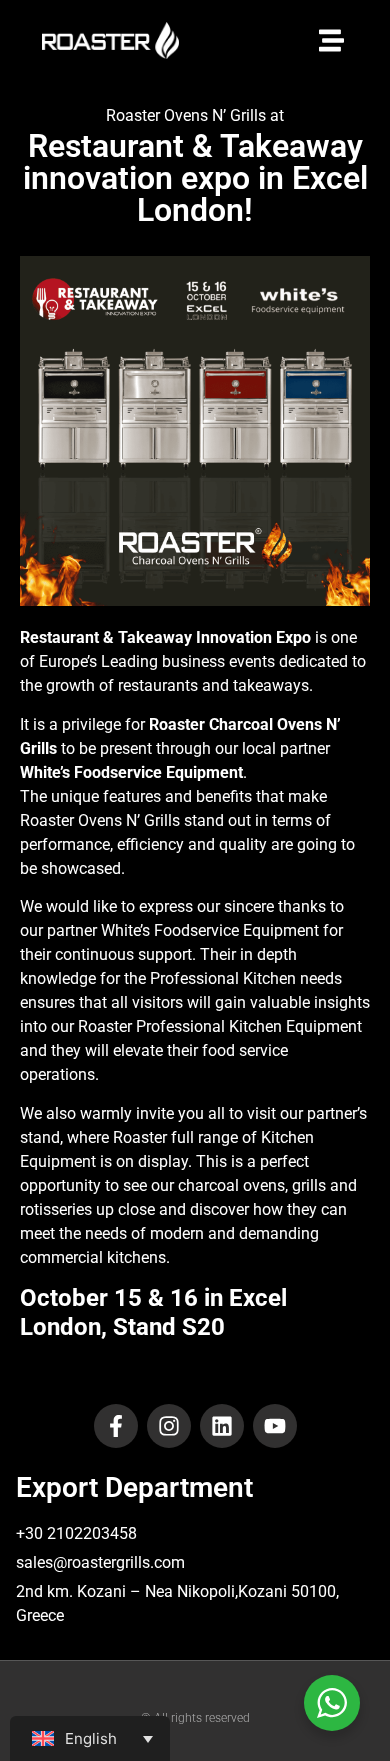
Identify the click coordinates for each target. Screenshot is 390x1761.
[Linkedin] (222, 1426)
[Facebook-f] (116, 1426)
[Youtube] (275, 1426)
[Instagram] (169, 1426)
